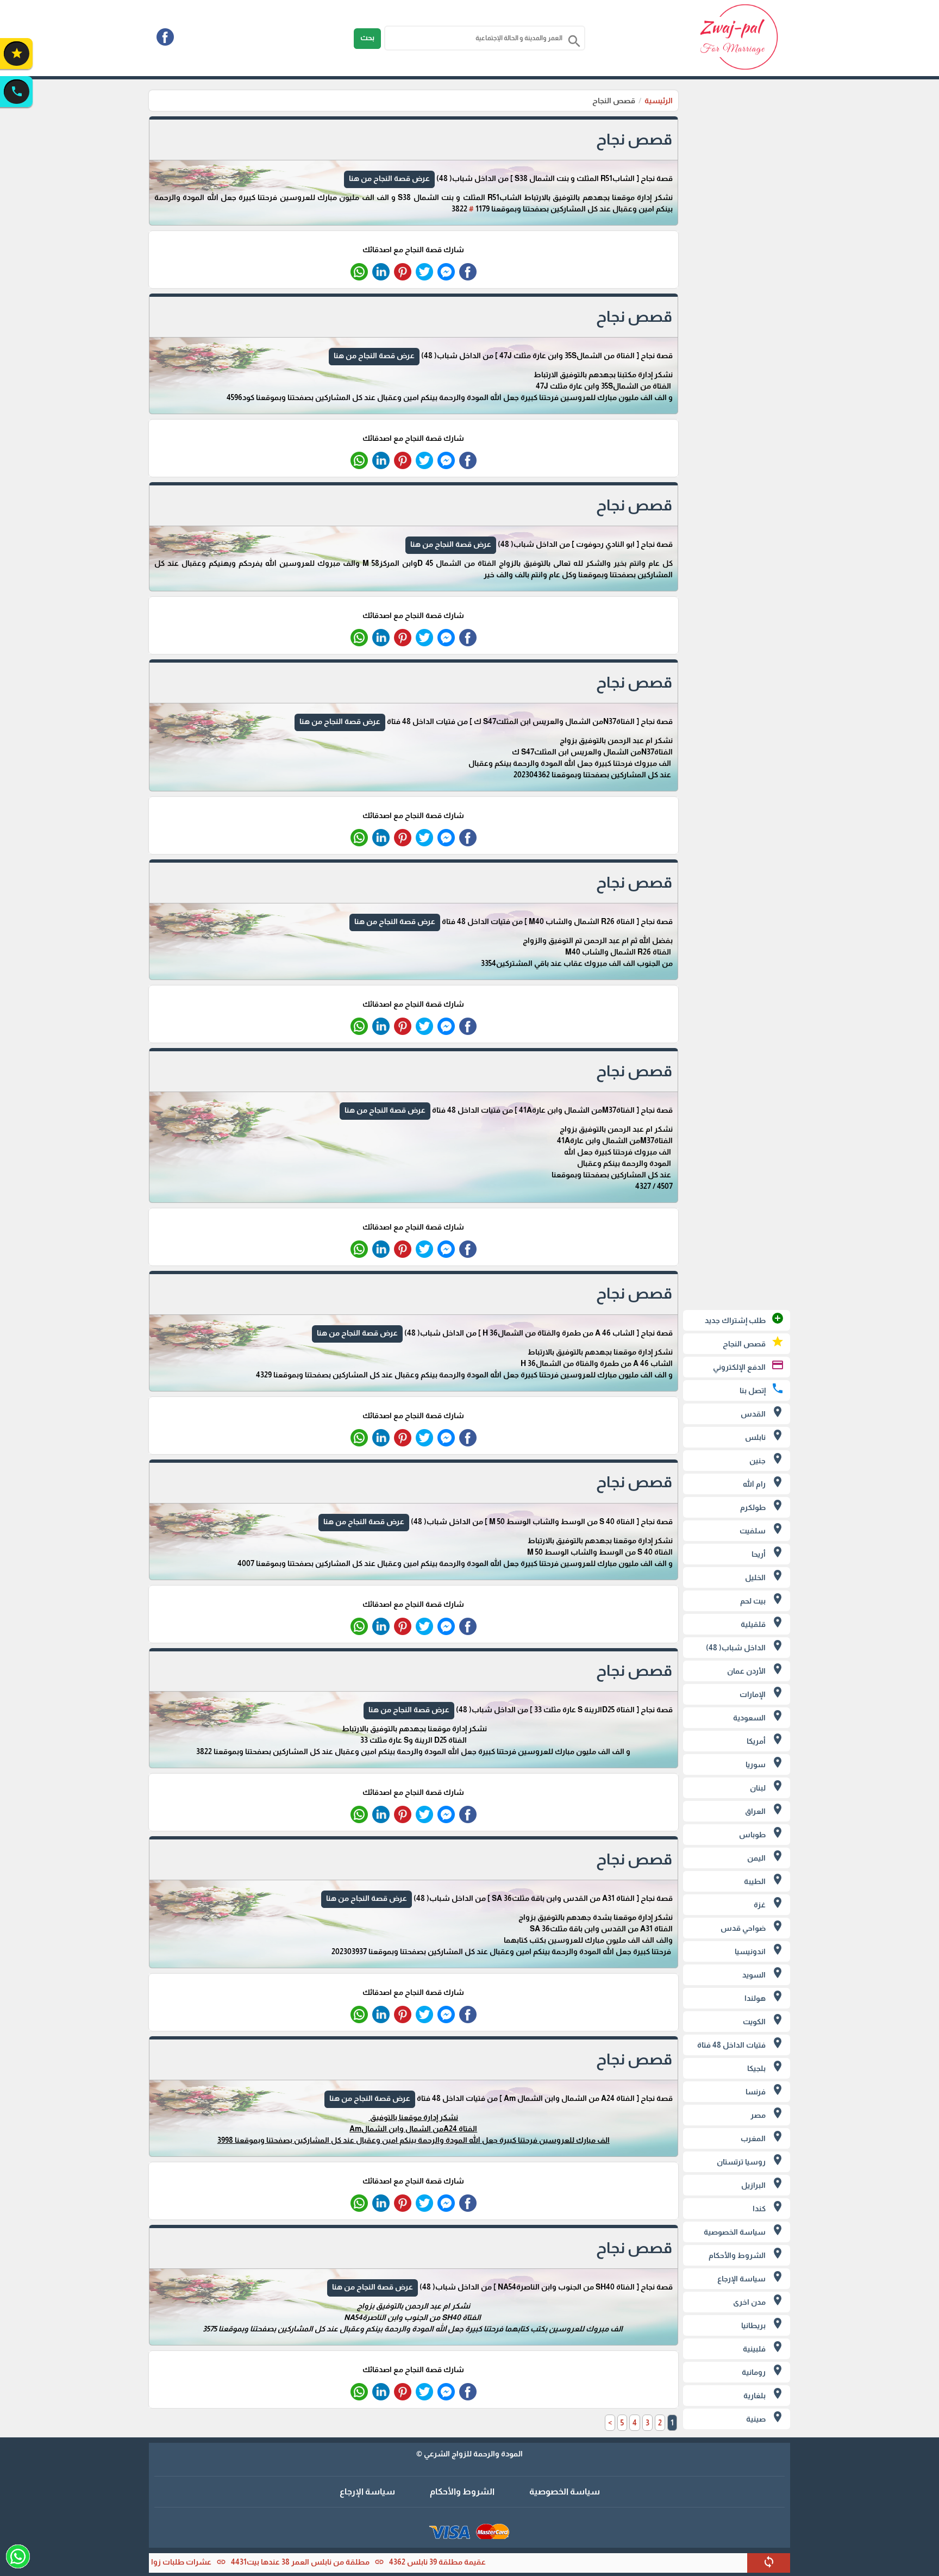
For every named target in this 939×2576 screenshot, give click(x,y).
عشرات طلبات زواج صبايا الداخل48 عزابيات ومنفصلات (211, 2562)
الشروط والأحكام (462, 2491)
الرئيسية (659, 101)
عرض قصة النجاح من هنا (389, 178)
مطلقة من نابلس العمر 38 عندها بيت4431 (389, 2562)
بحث (367, 38)
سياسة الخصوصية (565, 2491)
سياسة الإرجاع (367, 2491)
